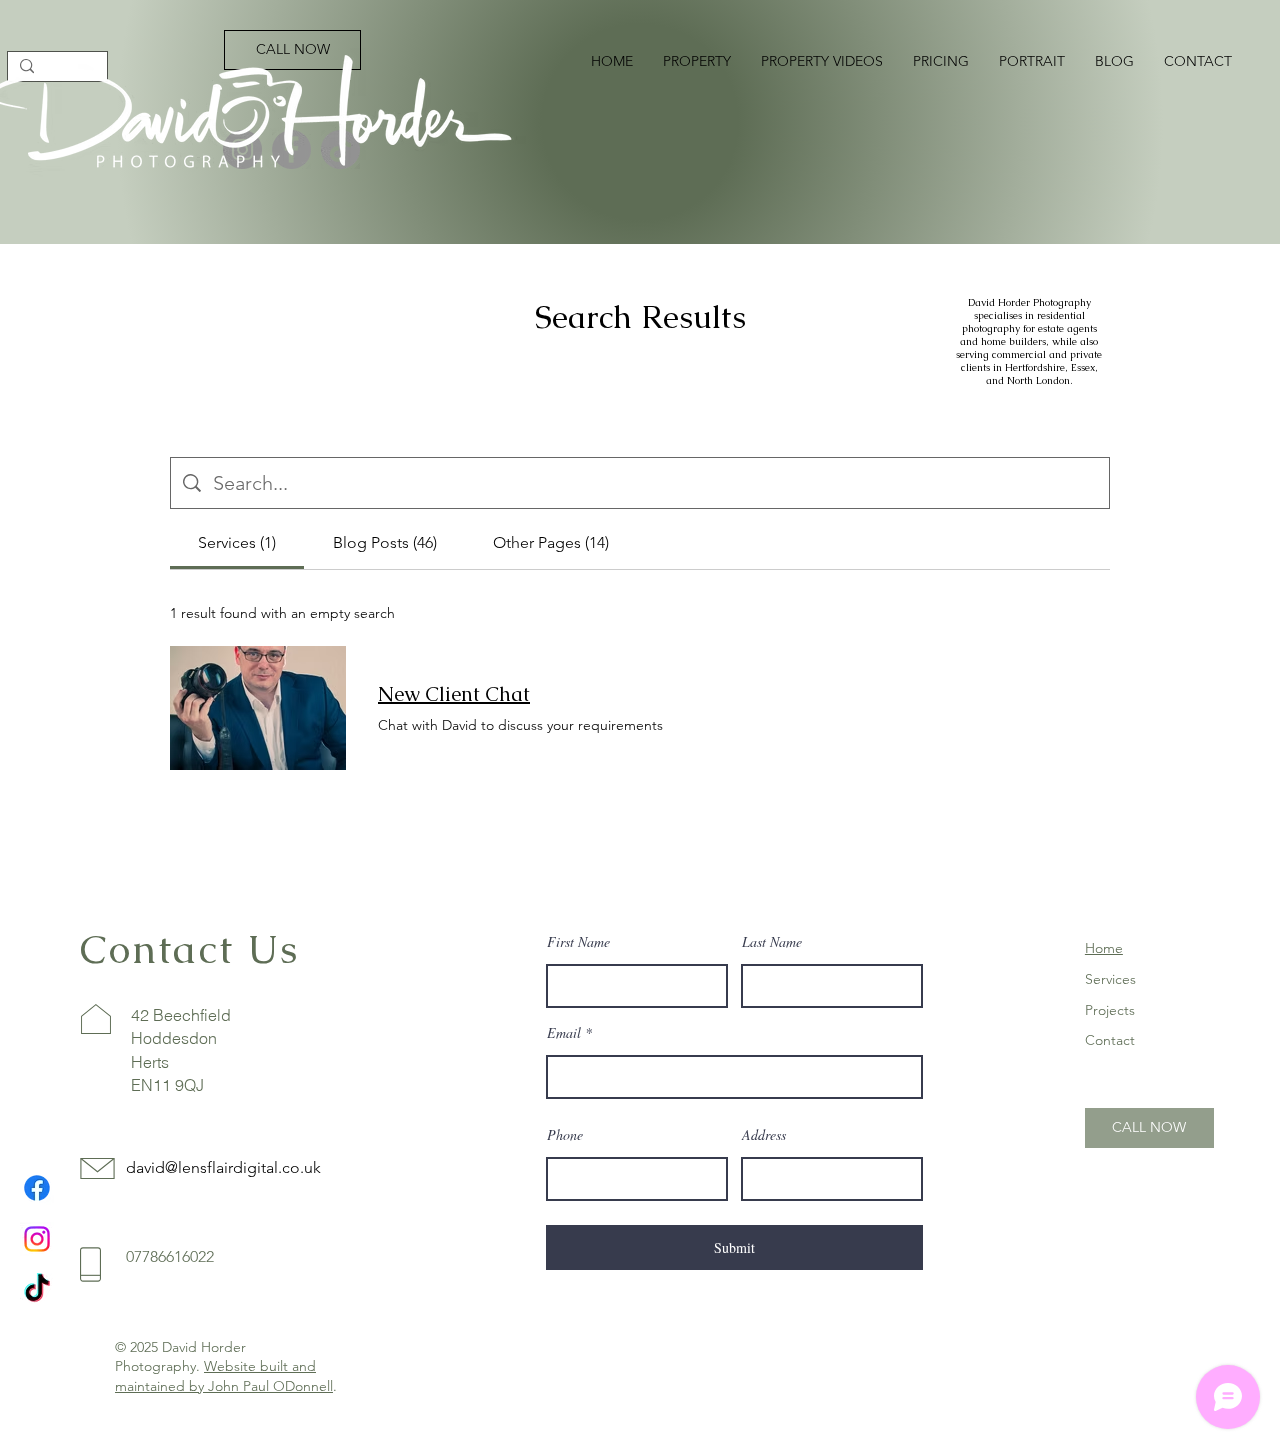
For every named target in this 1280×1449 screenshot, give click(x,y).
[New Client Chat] (258, 708)
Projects (1110, 1010)
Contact (1110, 1040)
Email (564, 1033)
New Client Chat (454, 694)
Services (1110, 979)
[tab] (237, 543)
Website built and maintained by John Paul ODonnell (224, 1376)
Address (764, 1135)
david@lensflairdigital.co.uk (223, 1167)
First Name (578, 942)
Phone (565, 1135)
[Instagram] (37, 1239)
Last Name (772, 942)
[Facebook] (37, 1188)
